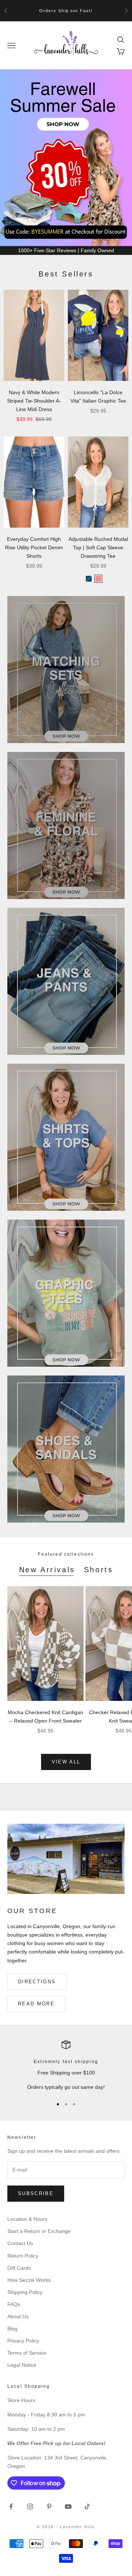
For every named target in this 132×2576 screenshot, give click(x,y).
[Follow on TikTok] (87, 2507)
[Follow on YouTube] (68, 2507)
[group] (66, 158)
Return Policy (23, 2256)
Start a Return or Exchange (39, 2231)
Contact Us (20, 2243)
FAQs (14, 2304)
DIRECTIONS (37, 1982)
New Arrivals (47, 1570)
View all (66, 1762)
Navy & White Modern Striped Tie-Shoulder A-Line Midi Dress (34, 401)
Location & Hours (27, 2219)
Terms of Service (27, 2353)
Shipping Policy (25, 2292)
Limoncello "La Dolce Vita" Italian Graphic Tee (98, 397)
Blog (12, 2329)
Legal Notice (22, 2365)
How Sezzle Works (29, 2280)
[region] (66, 2066)
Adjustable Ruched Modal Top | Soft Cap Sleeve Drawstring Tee (98, 547)
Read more (36, 2004)
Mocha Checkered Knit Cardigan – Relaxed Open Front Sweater (45, 1717)
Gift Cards (19, 2268)
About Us (18, 2316)
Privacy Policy (23, 2341)
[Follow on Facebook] (11, 2507)
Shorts (99, 1570)
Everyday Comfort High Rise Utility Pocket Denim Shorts (34, 547)
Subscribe (36, 2193)
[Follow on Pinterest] (49, 2507)
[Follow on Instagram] (30, 2507)
